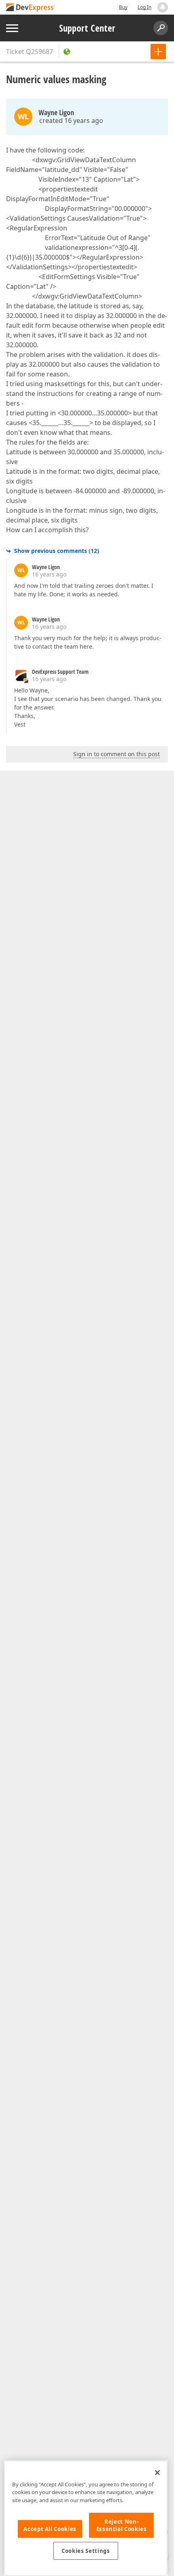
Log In (144, 7)
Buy (123, 7)
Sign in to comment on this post (117, 754)
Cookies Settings (86, 2551)
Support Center (87, 28)
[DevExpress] (31, 8)
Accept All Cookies (50, 2529)
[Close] (157, 2473)
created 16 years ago (71, 120)
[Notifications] (163, 7)
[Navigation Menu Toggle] (12, 28)
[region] (86, 2518)
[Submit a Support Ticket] (158, 52)
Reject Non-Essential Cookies (122, 2525)
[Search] (161, 28)
